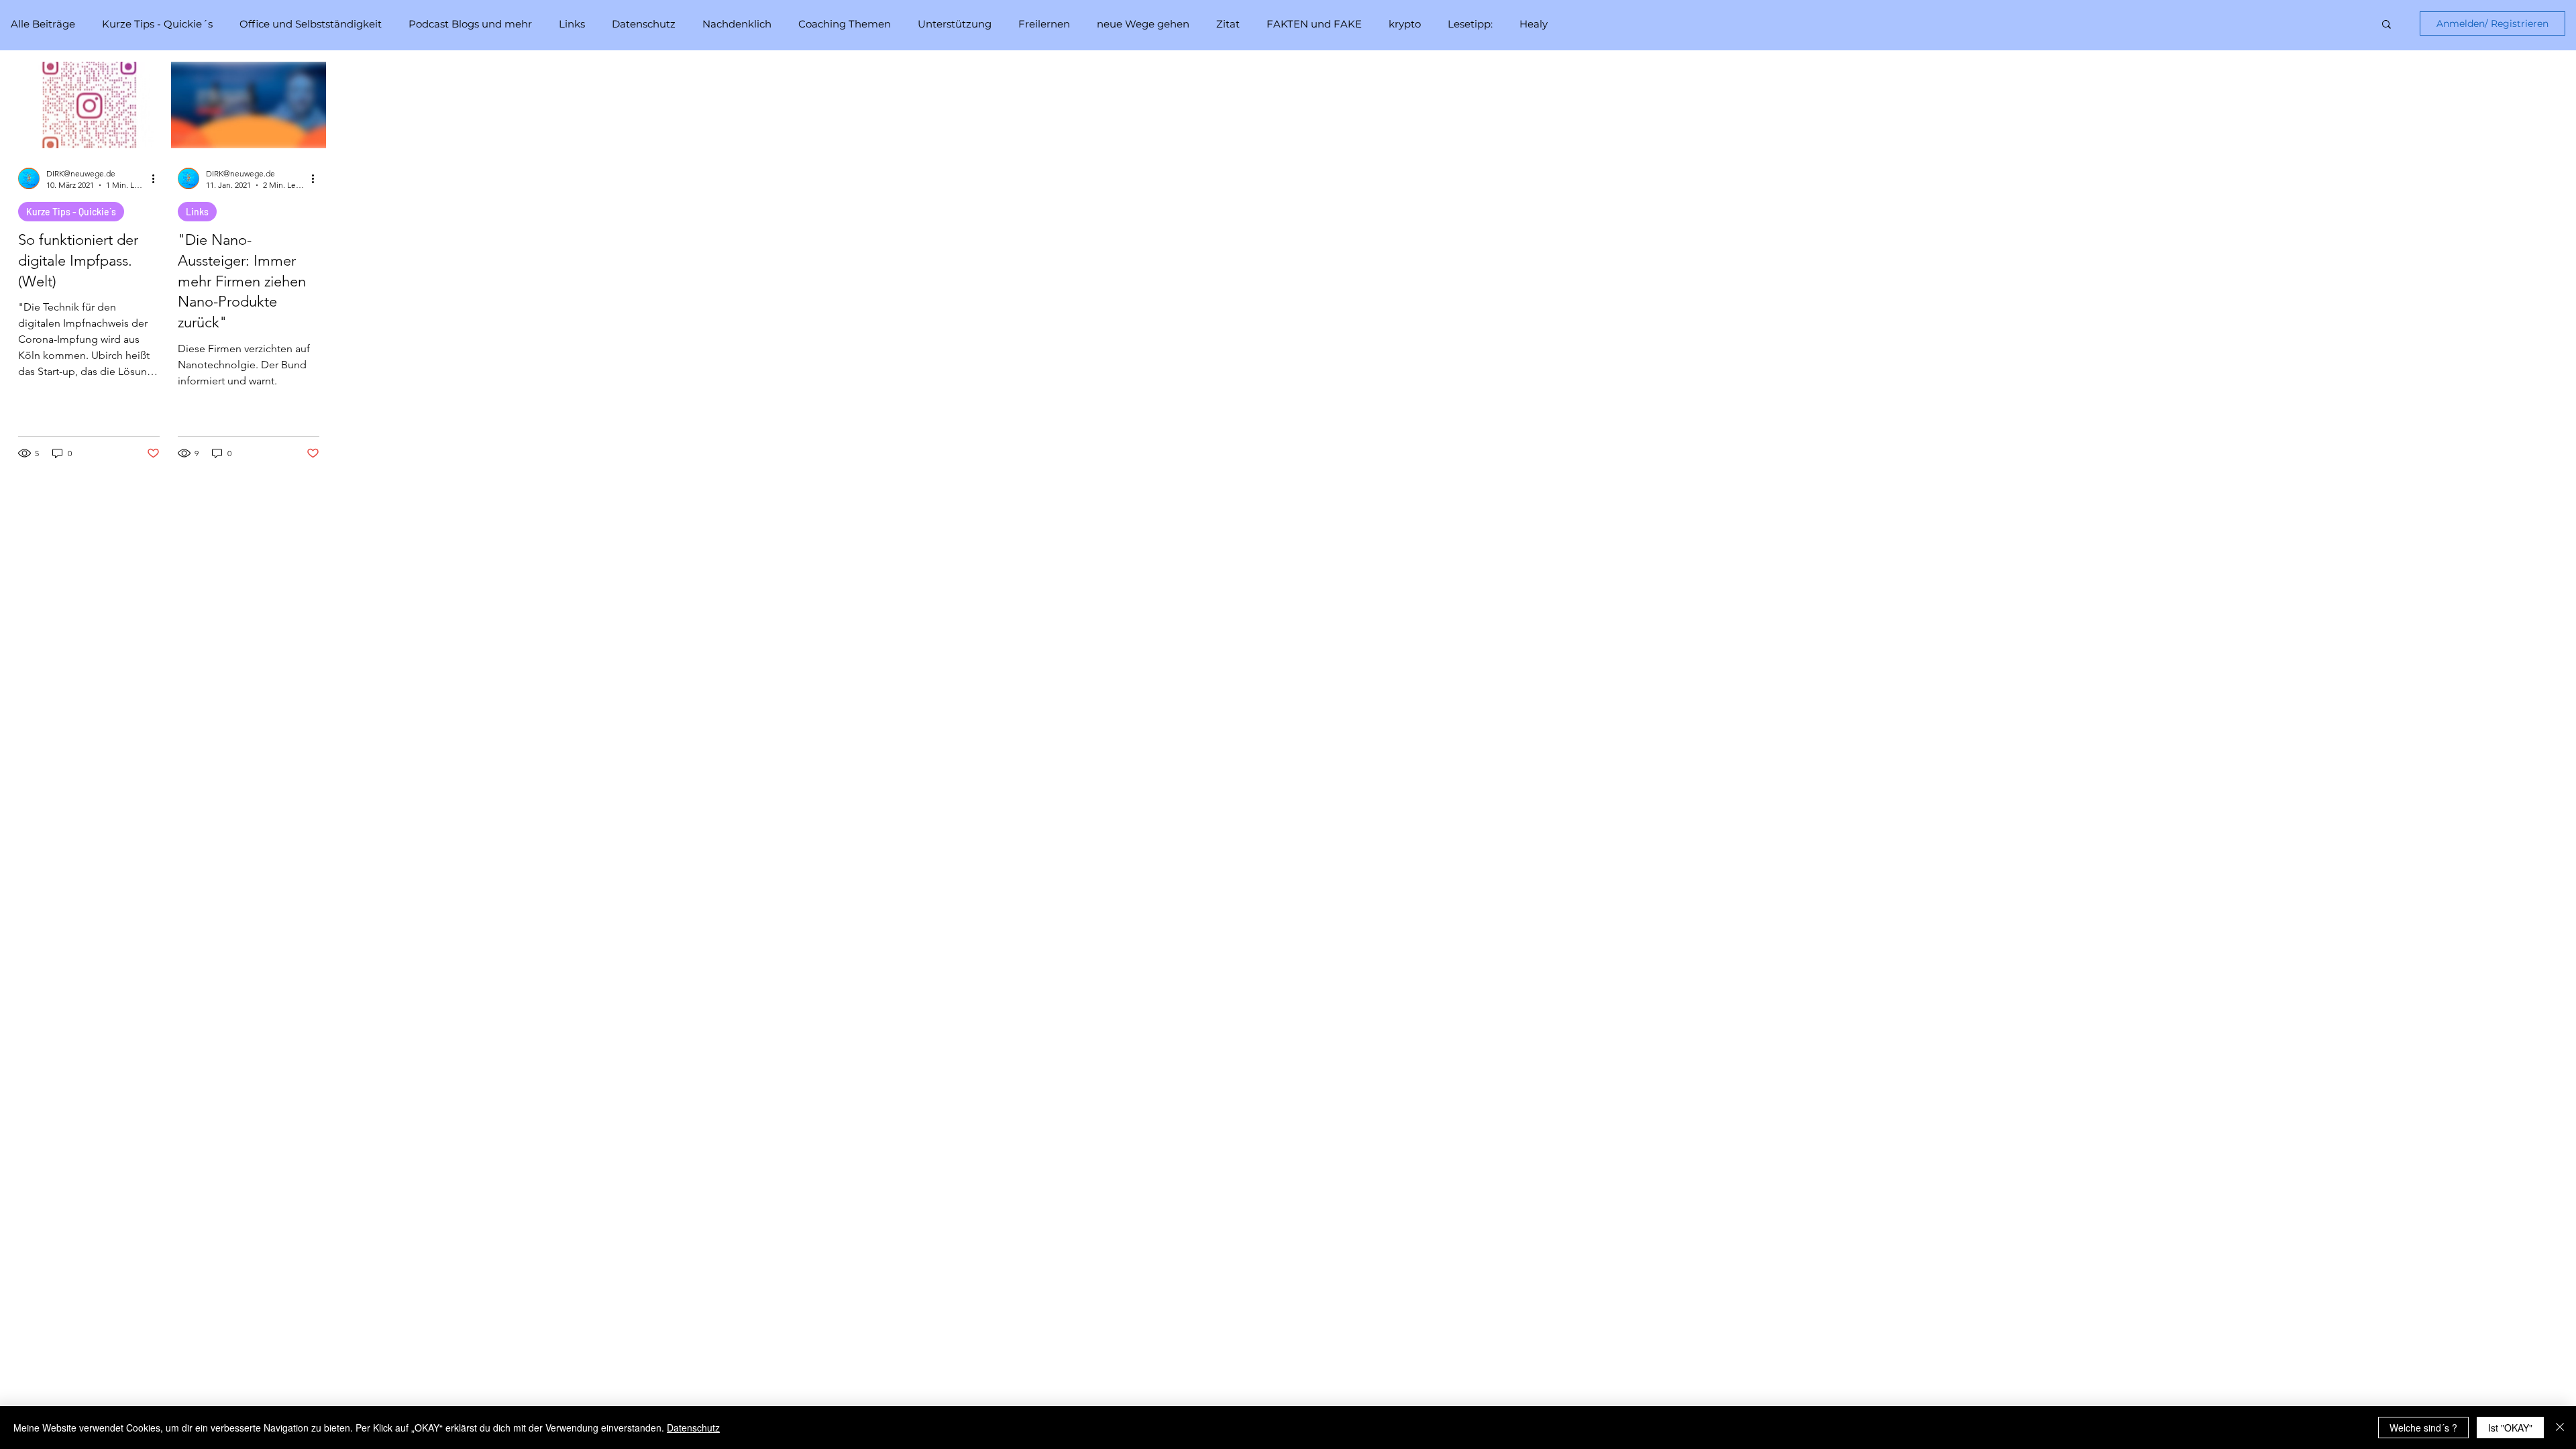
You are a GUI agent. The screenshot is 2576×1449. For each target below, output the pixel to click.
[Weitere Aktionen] (158, 178)
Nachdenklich (737, 24)
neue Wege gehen (1143, 24)
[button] (2386, 25)
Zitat (1228, 24)
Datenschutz (644, 24)
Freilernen (1044, 24)
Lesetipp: (1470, 24)
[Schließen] (2560, 1428)
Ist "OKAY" (2510, 1428)
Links (572, 24)
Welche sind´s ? (2423, 1428)
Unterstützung (955, 24)
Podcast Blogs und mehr (470, 24)
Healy (1534, 24)
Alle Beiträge (43, 24)
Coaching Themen (845, 24)
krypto (1405, 24)
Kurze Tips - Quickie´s (157, 24)
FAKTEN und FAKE (1314, 24)
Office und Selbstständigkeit (311, 24)
